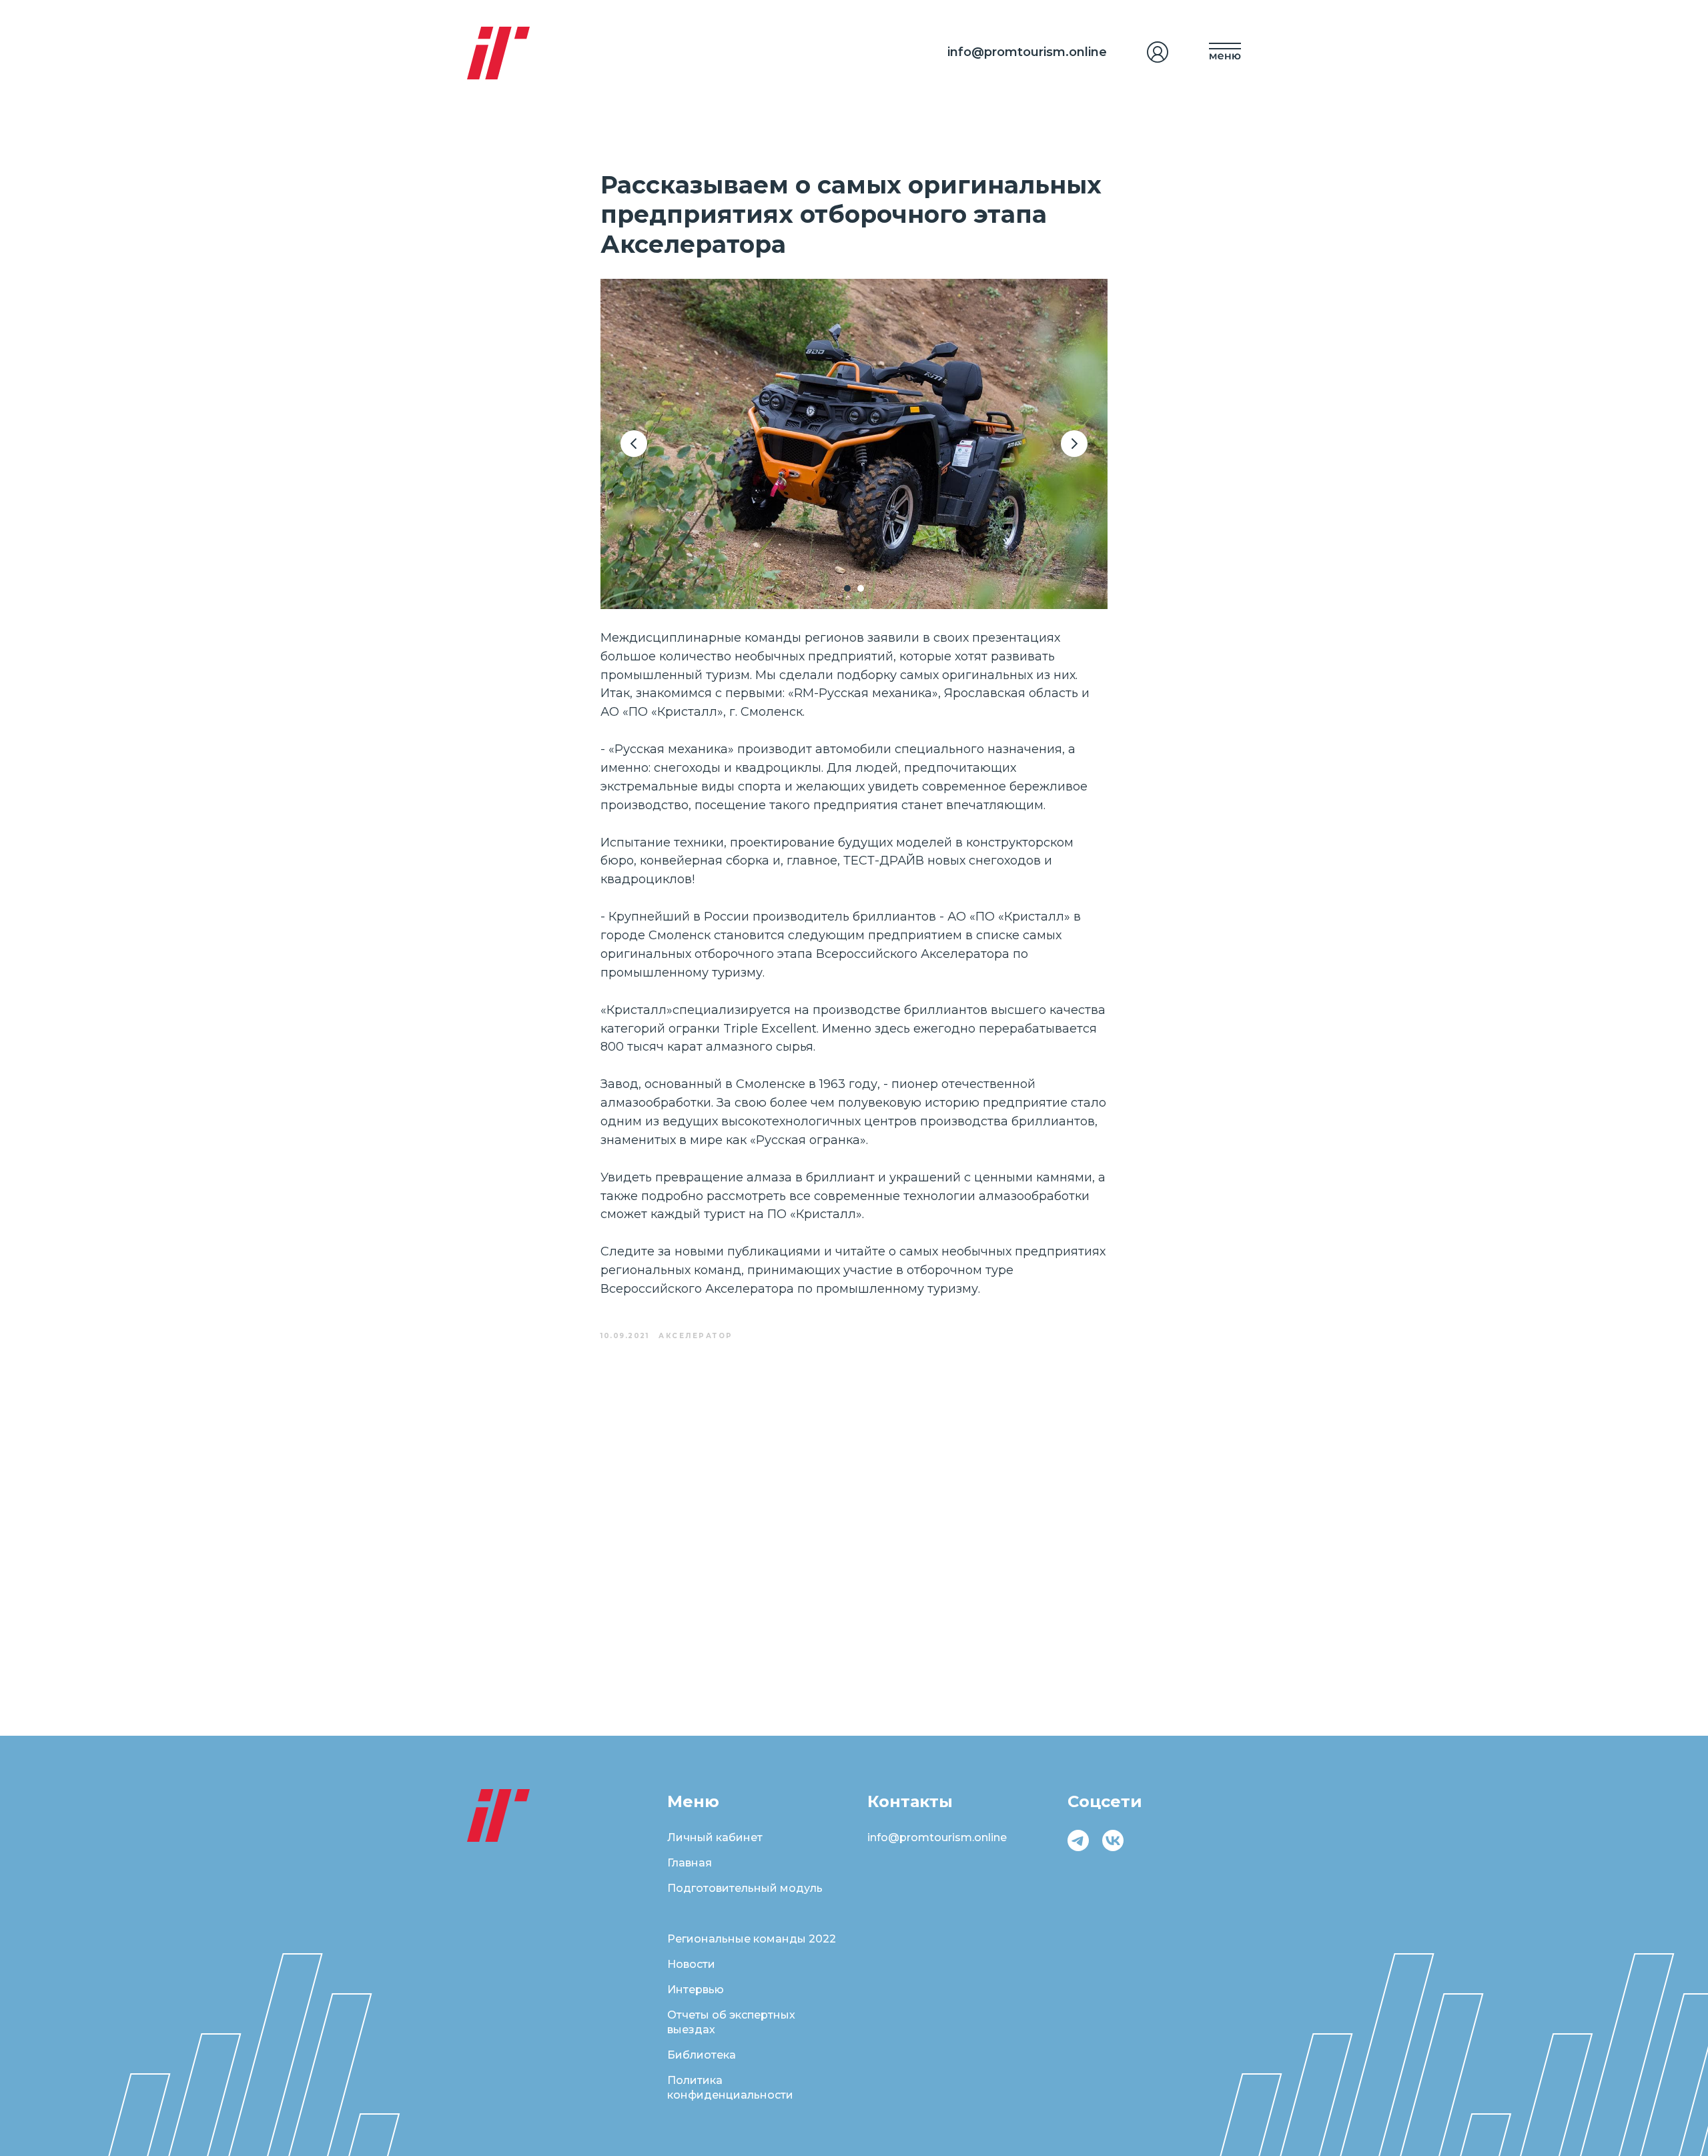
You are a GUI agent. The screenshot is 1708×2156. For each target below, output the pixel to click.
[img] (1158, 52)
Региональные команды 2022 (752, 1939)
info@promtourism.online (1027, 52)
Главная (690, 1863)
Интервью (696, 1990)
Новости (691, 1964)
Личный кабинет (715, 1837)
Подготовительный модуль (745, 1888)
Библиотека (702, 2055)
